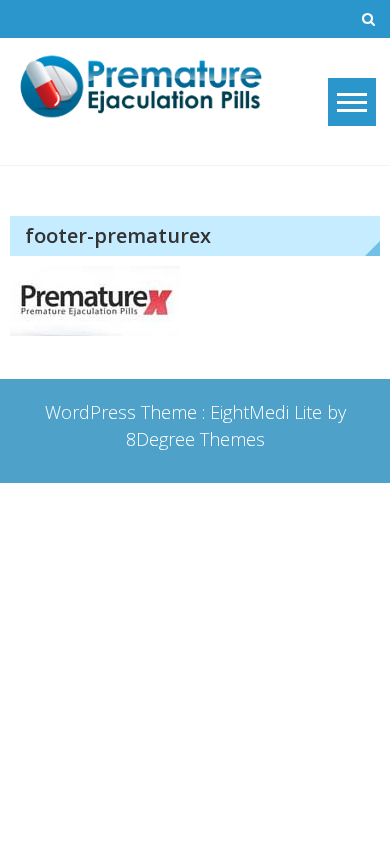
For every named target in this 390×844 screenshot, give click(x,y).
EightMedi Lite (268, 412)
